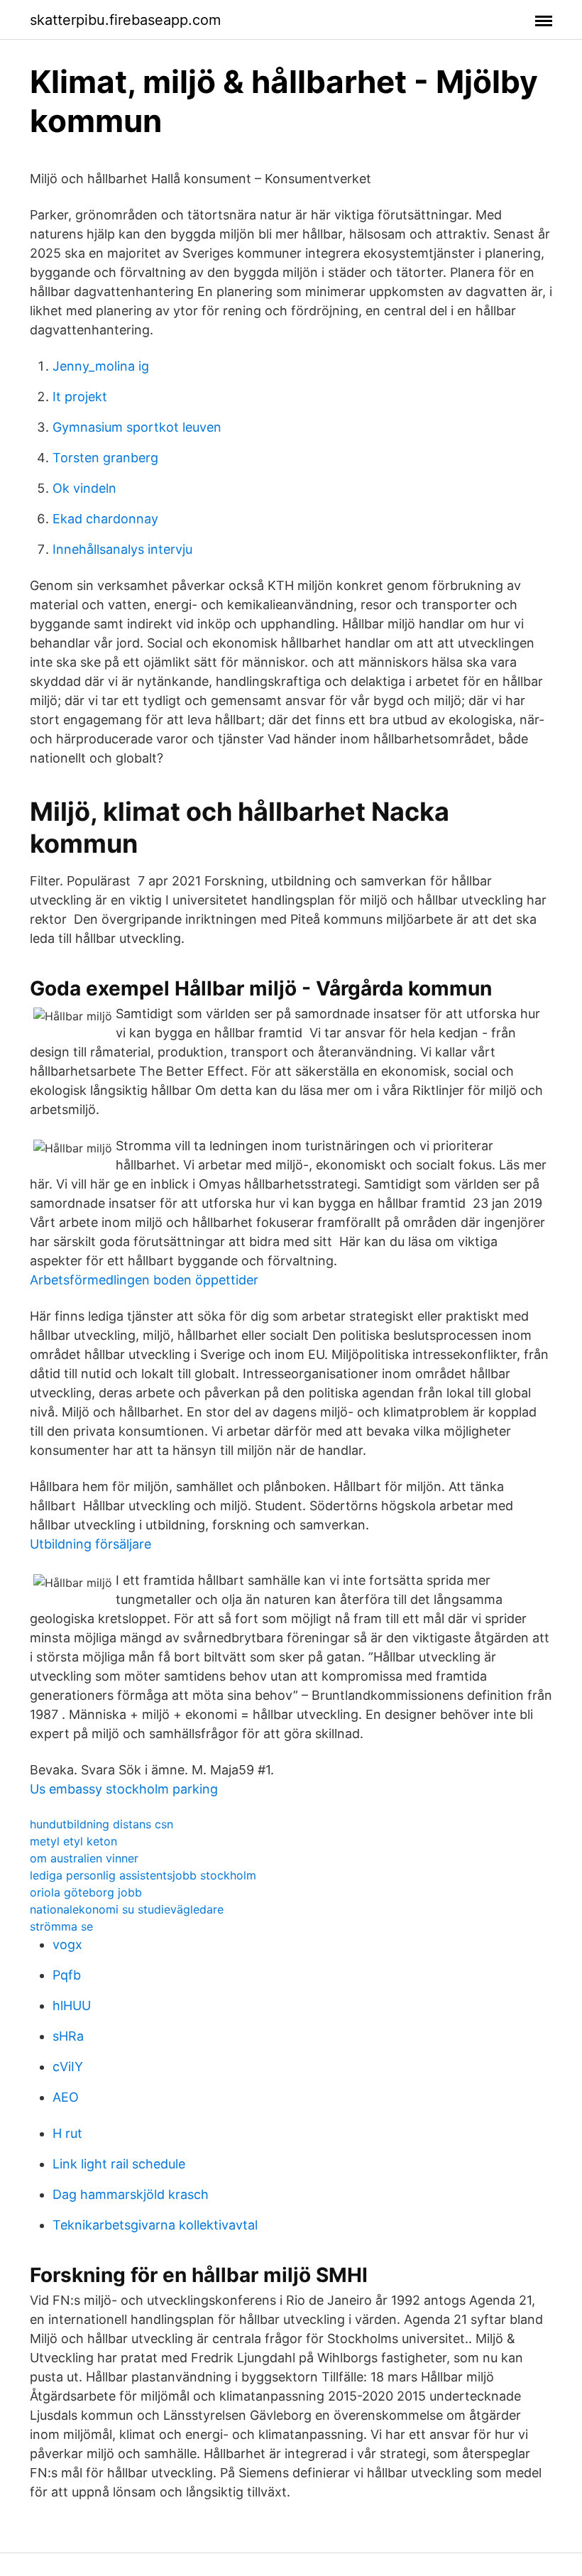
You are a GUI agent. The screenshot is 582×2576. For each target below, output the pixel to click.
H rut (67, 2133)
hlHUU (72, 2005)
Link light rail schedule (119, 2164)
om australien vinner (84, 1858)
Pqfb (67, 1975)
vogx (67, 1944)
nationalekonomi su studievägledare (127, 1909)
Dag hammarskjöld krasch (131, 2194)
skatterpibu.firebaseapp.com (125, 20)
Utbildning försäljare (90, 1544)
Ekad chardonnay (105, 519)
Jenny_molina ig (101, 366)
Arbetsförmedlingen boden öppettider (144, 1280)
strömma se (61, 1926)
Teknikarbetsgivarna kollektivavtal (155, 2225)
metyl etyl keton (73, 1841)
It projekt (80, 397)
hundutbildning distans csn (101, 1824)
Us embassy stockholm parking (124, 1789)
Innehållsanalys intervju (122, 549)
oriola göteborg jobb (86, 1892)
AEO (66, 2097)
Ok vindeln (84, 488)
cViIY (68, 2067)
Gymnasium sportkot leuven (137, 427)
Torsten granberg (105, 458)
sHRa (68, 2036)
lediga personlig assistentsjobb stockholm (143, 1875)
